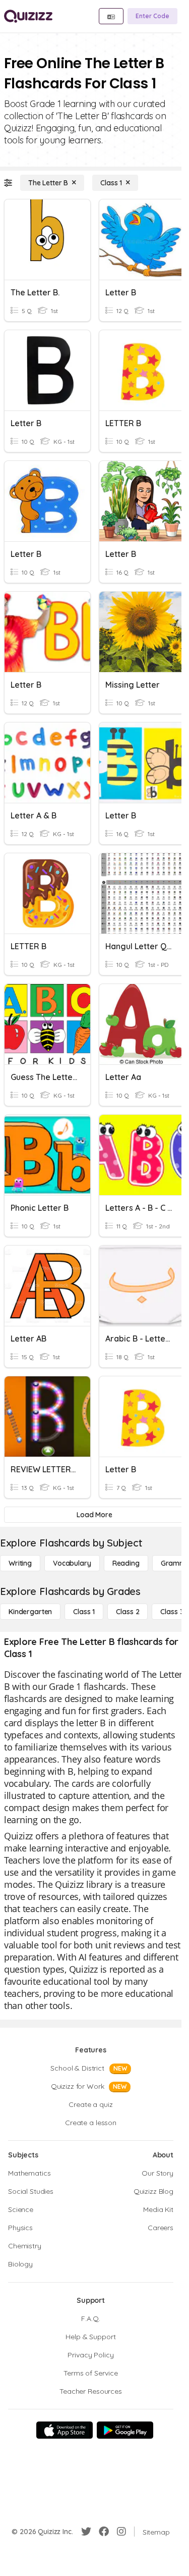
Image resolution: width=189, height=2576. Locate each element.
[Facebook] (104, 2532)
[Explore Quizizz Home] (28, 16)
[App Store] (65, 2430)
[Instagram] (121, 2532)
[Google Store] (125, 2430)
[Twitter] (86, 2532)
